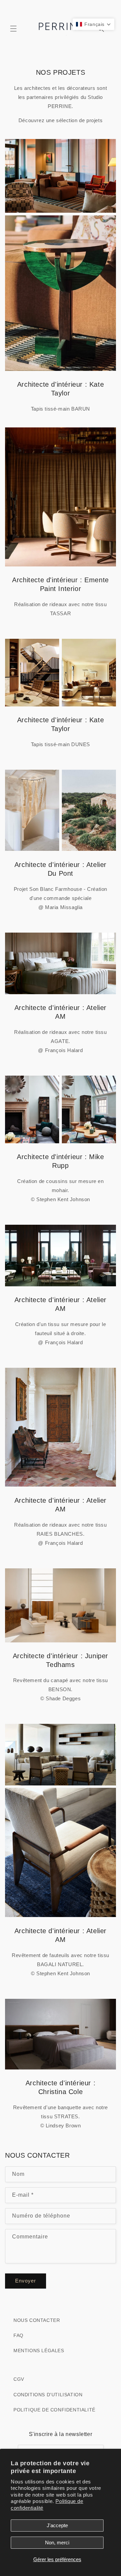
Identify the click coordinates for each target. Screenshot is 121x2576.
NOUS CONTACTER (37, 2320)
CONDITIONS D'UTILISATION (48, 2395)
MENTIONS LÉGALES (39, 2351)
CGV (19, 2379)
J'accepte (57, 2525)
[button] (13, 29)
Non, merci (57, 2543)
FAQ (18, 2335)
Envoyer (26, 2281)
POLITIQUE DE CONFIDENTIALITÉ (54, 2410)
